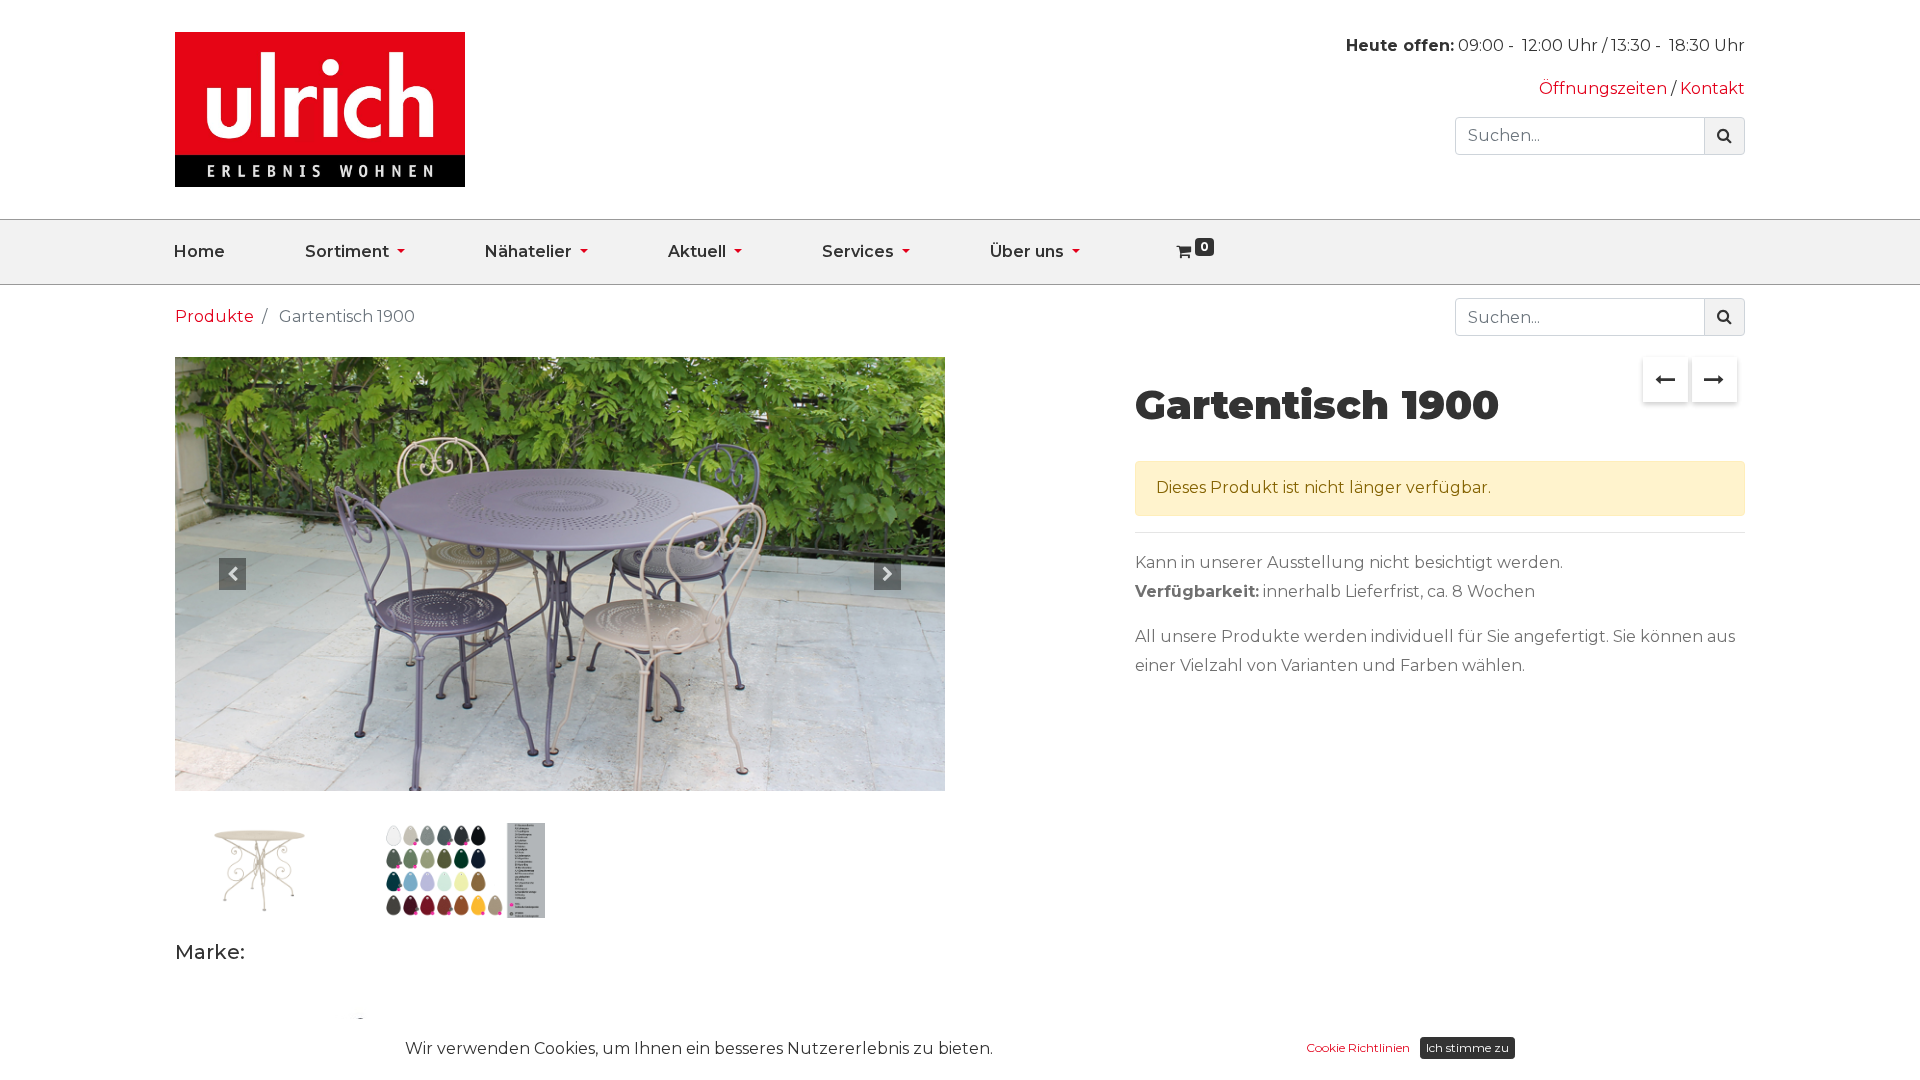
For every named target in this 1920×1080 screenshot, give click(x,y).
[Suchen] (1724, 136)
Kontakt (1712, 88)
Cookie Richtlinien (1358, 1047)
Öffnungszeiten (1605, 88)
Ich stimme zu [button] (1467, 1047)
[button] (233, 573)
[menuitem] (239, 252)
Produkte (214, 316)
